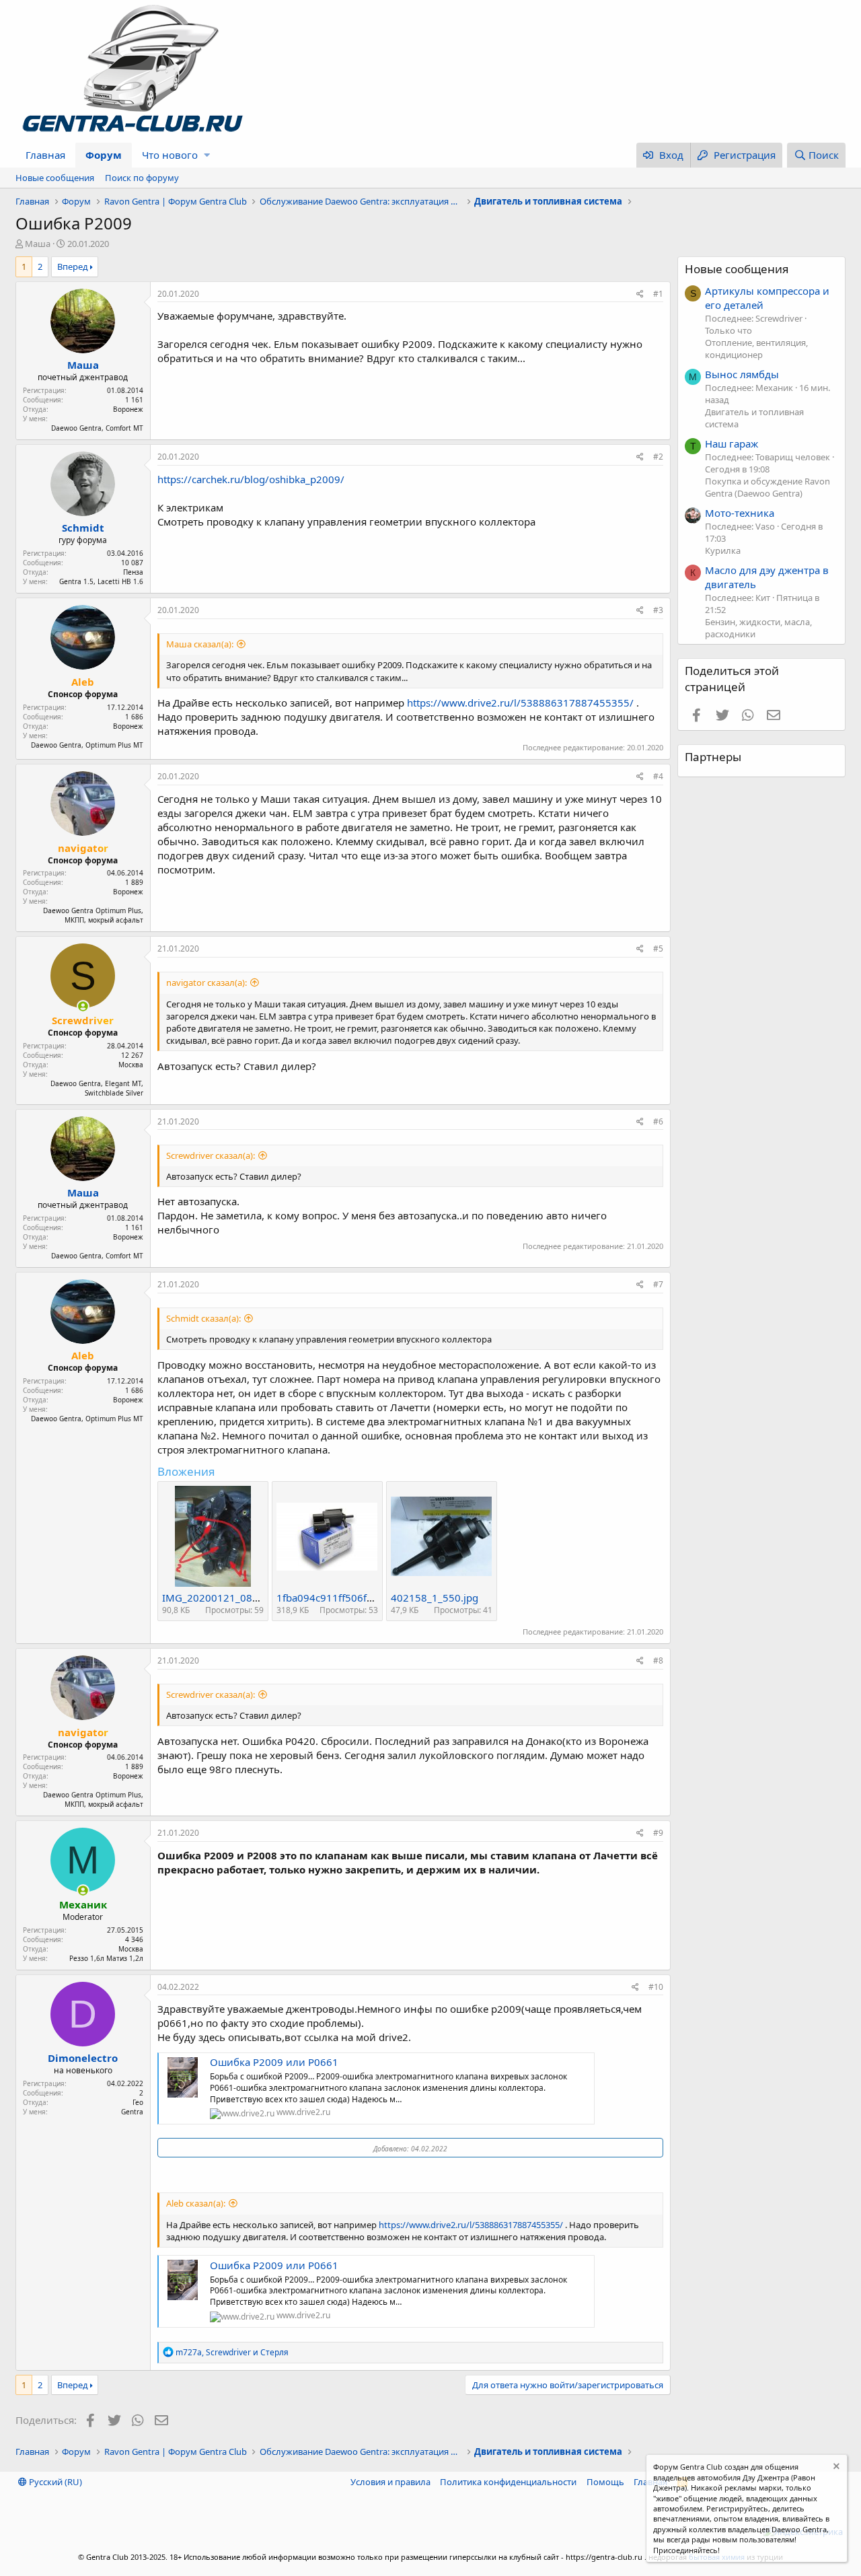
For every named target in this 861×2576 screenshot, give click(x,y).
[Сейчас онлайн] (83, 1006)
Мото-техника (740, 513)
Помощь (605, 2482)
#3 (658, 610)
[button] (207, 155)
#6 (658, 1121)
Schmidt (83, 528)
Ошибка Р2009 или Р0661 (274, 2062)
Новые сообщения (55, 178)
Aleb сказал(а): (196, 2203)
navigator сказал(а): (207, 982)
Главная (45, 155)
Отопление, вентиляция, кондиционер (756, 349)
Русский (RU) (54, 2482)
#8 (658, 1660)
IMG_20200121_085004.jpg (228, 1598)
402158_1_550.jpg (435, 1598)
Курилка (723, 550)
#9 (658, 1833)
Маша (38, 244)
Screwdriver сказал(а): (211, 1155)
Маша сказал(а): (200, 644)
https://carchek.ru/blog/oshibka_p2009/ (251, 479)
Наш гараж (732, 443)
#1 (658, 294)
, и (232, 2352)
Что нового (170, 155)
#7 (658, 1284)
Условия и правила (390, 2482)
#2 (658, 457)
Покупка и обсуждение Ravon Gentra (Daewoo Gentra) (768, 487)
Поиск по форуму (142, 178)
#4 (658, 776)
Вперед (73, 266)
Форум (104, 155)
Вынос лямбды (742, 374)
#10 (656, 1987)
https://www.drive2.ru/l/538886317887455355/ (520, 703)
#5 (658, 949)
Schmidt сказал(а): (203, 1318)
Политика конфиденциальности (508, 2482)
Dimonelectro (83, 2058)
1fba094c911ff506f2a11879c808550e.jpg (374, 1598)
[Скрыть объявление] (835, 2468)
